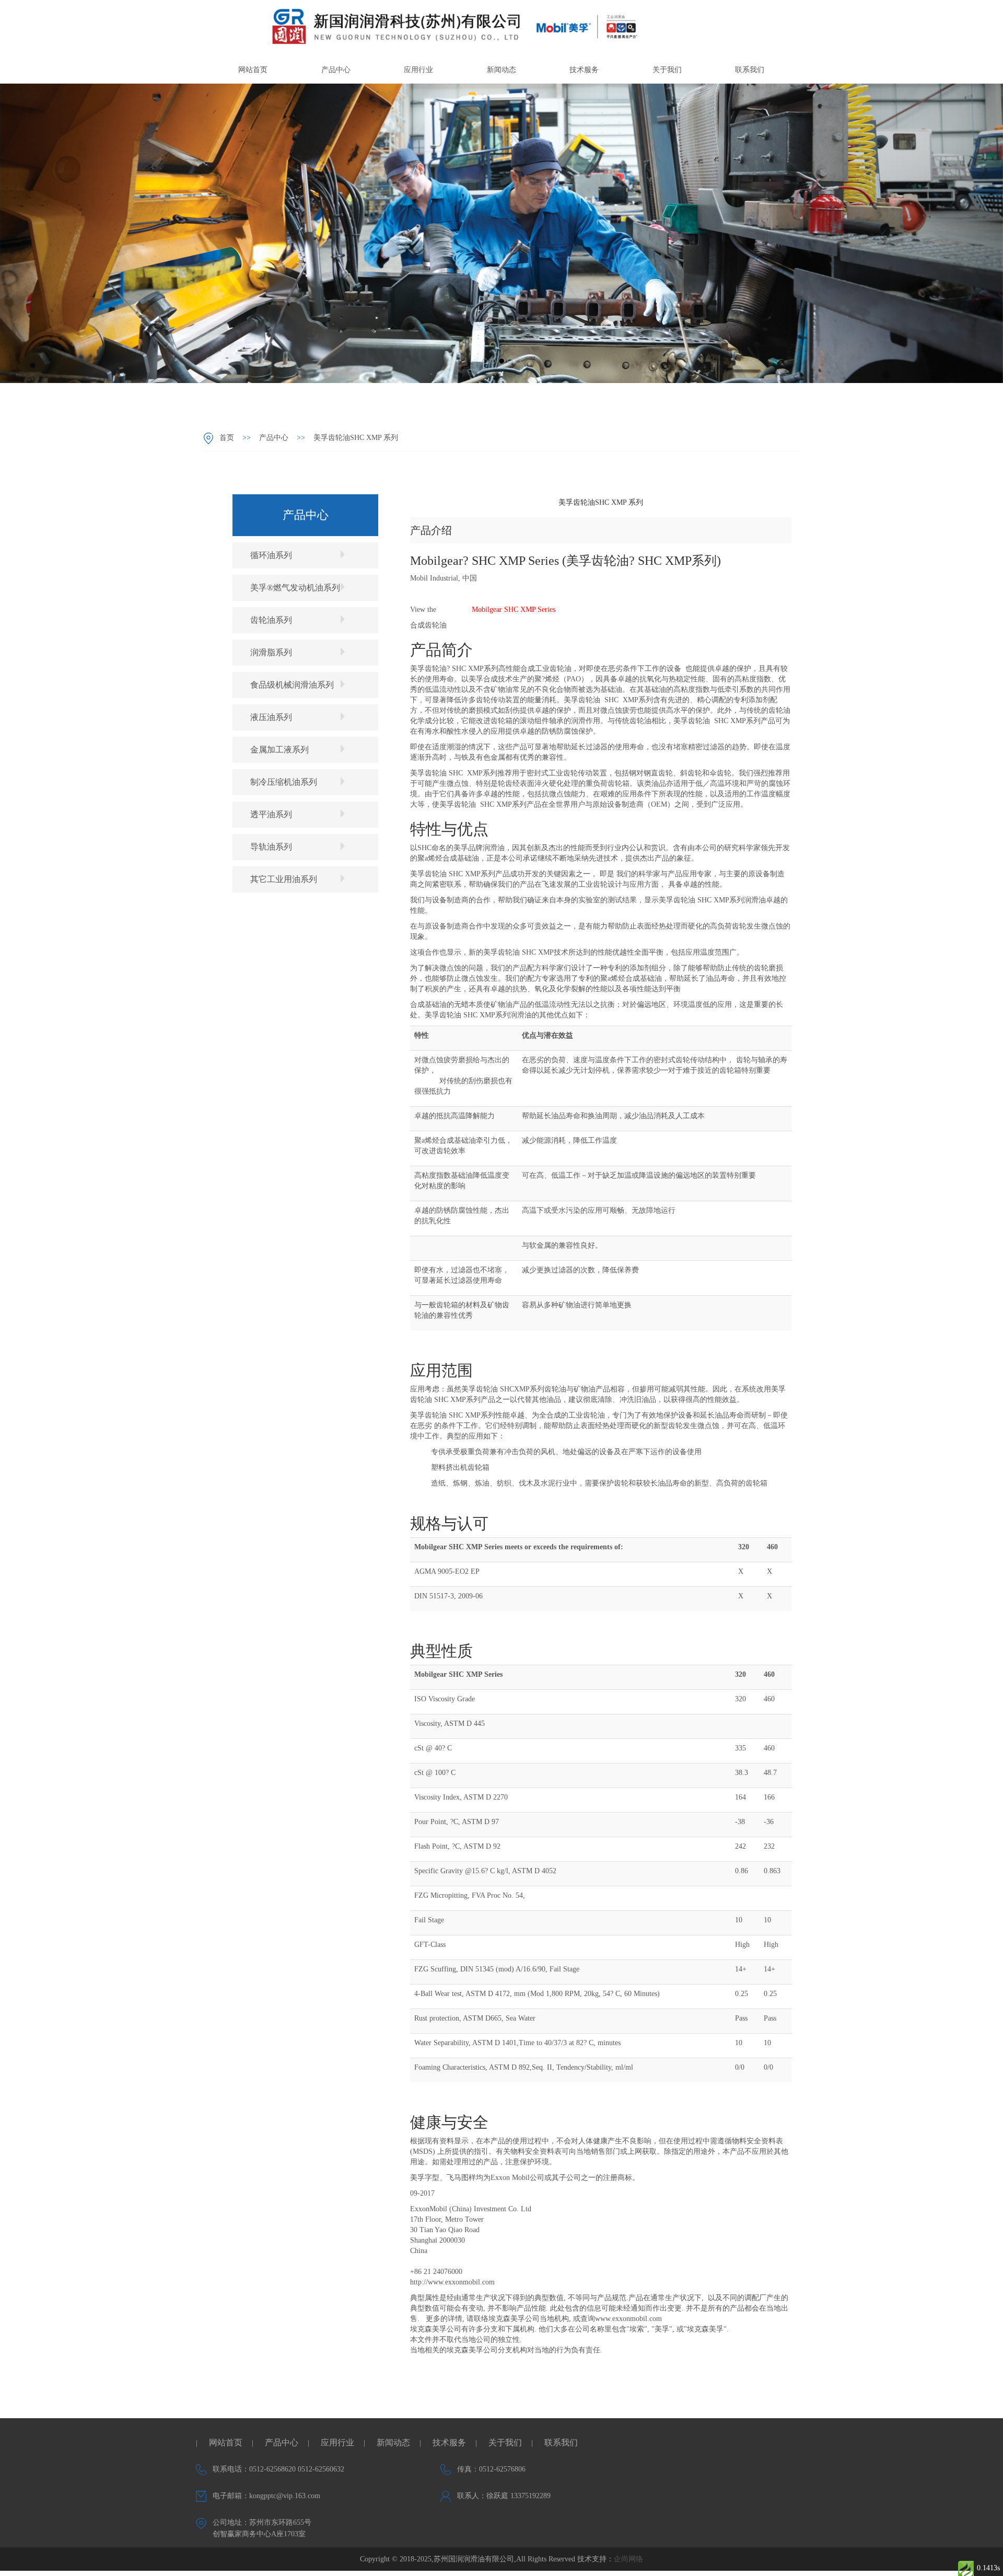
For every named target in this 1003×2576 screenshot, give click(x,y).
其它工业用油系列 (284, 879)
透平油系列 (271, 814)
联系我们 (750, 70)
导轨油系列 (271, 847)
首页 (227, 438)
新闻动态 (501, 70)
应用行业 (418, 70)
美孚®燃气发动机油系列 (295, 588)
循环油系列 (271, 555)
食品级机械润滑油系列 (292, 685)
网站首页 (253, 70)
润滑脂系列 (271, 652)
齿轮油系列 (271, 620)
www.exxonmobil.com (628, 2319)
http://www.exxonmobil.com (452, 2282)
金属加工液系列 (279, 750)
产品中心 (336, 70)
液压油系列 (271, 717)
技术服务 (584, 70)
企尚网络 (628, 2559)
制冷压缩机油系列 (284, 782)
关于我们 (667, 70)
